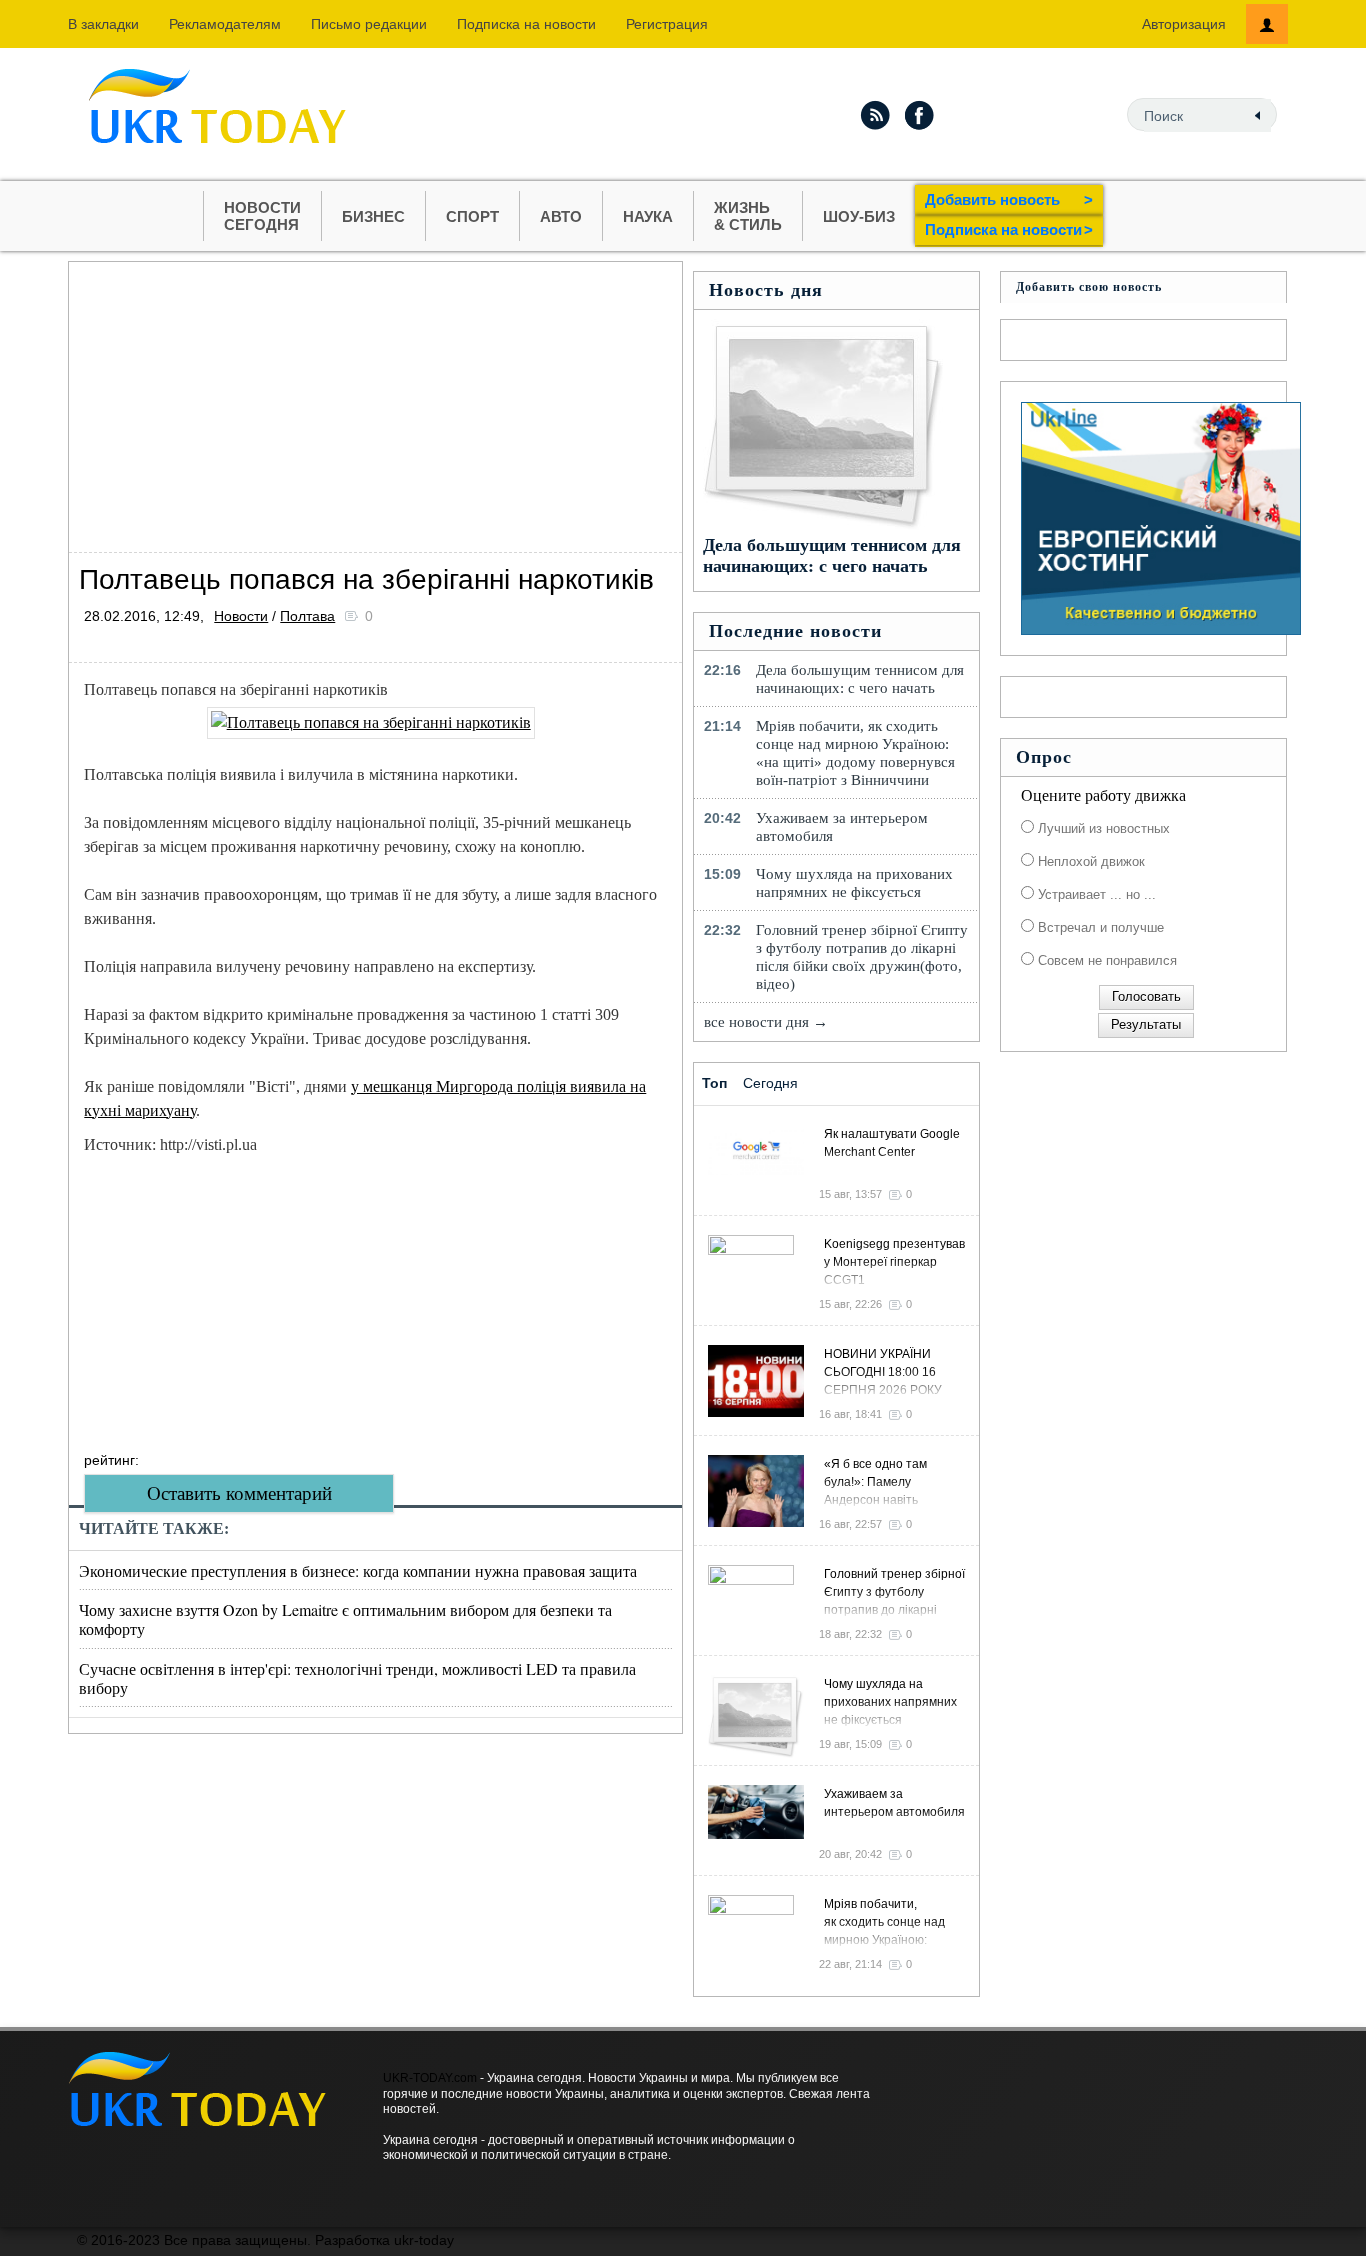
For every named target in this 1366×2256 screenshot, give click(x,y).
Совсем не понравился (1105, 960)
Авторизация (1184, 24)
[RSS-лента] (875, 115)
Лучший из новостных (1102, 828)
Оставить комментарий (239, 1493)
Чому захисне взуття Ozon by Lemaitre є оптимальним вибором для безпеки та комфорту (345, 1619)
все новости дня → (766, 1022)
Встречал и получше (1099, 927)
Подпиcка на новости (526, 24)
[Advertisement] (375, 402)
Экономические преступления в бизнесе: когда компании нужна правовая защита (358, 1570)
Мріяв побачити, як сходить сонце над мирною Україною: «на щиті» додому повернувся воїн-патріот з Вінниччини (855, 753)
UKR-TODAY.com (430, 2078)
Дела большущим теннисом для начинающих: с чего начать (832, 555)
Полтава (307, 616)
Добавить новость (1009, 199)
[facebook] (920, 115)
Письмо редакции (369, 24)
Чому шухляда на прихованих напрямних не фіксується (854, 883)
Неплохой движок (1089, 861)
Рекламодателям (225, 24)
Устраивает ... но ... (1095, 894)
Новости (241, 616)
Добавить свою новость (1089, 287)
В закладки (103, 24)
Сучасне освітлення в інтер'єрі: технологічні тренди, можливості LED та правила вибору (357, 1678)
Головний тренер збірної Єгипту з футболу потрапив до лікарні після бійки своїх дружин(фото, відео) (862, 957)
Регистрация (667, 24)
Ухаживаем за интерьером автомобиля (842, 827)
